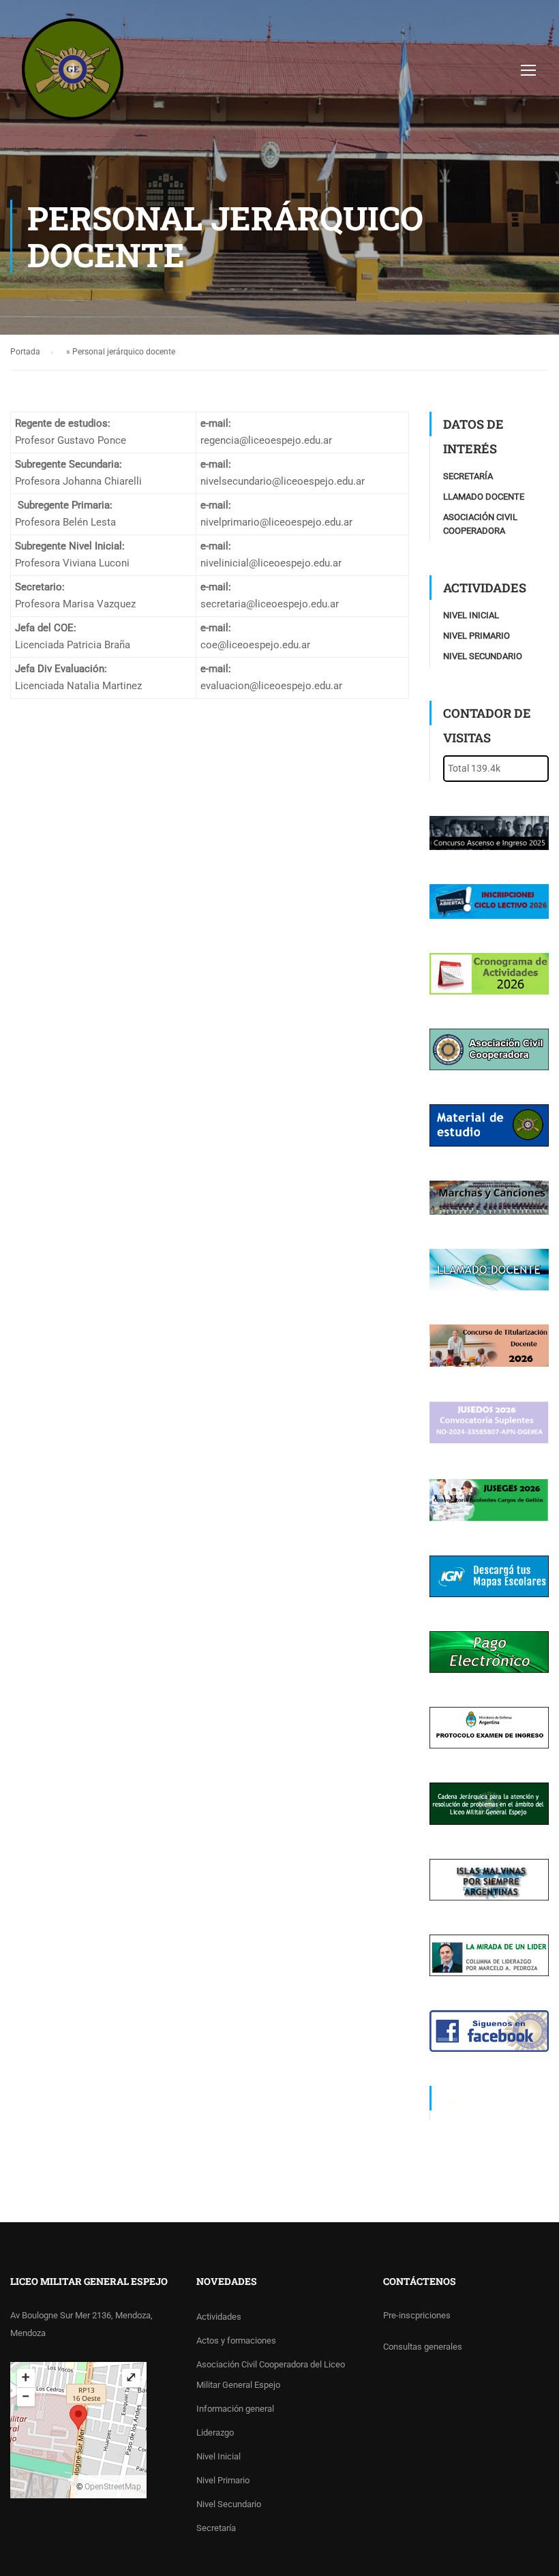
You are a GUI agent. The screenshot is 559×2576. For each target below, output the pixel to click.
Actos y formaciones (236, 2340)
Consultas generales (423, 2347)
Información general (235, 2409)
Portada (25, 352)
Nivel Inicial (471, 615)
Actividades (219, 2317)
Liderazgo (215, 2433)
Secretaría (468, 476)
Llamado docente (484, 497)
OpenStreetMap (113, 2487)
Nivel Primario (477, 636)
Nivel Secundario (483, 656)
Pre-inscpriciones (417, 2315)
